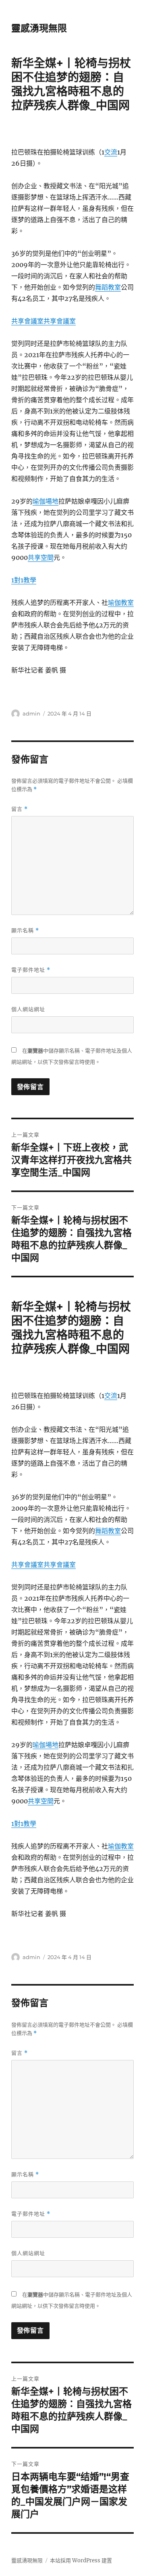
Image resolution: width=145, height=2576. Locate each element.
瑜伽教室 (121, 602)
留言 (20, 809)
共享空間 (41, 557)
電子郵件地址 (31, 970)
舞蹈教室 (108, 287)
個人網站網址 (28, 1009)
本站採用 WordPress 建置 (81, 2561)
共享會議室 (27, 321)
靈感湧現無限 (39, 28)
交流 (111, 152)
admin (31, 713)
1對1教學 (24, 580)
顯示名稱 (25, 930)
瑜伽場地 (46, 501)
